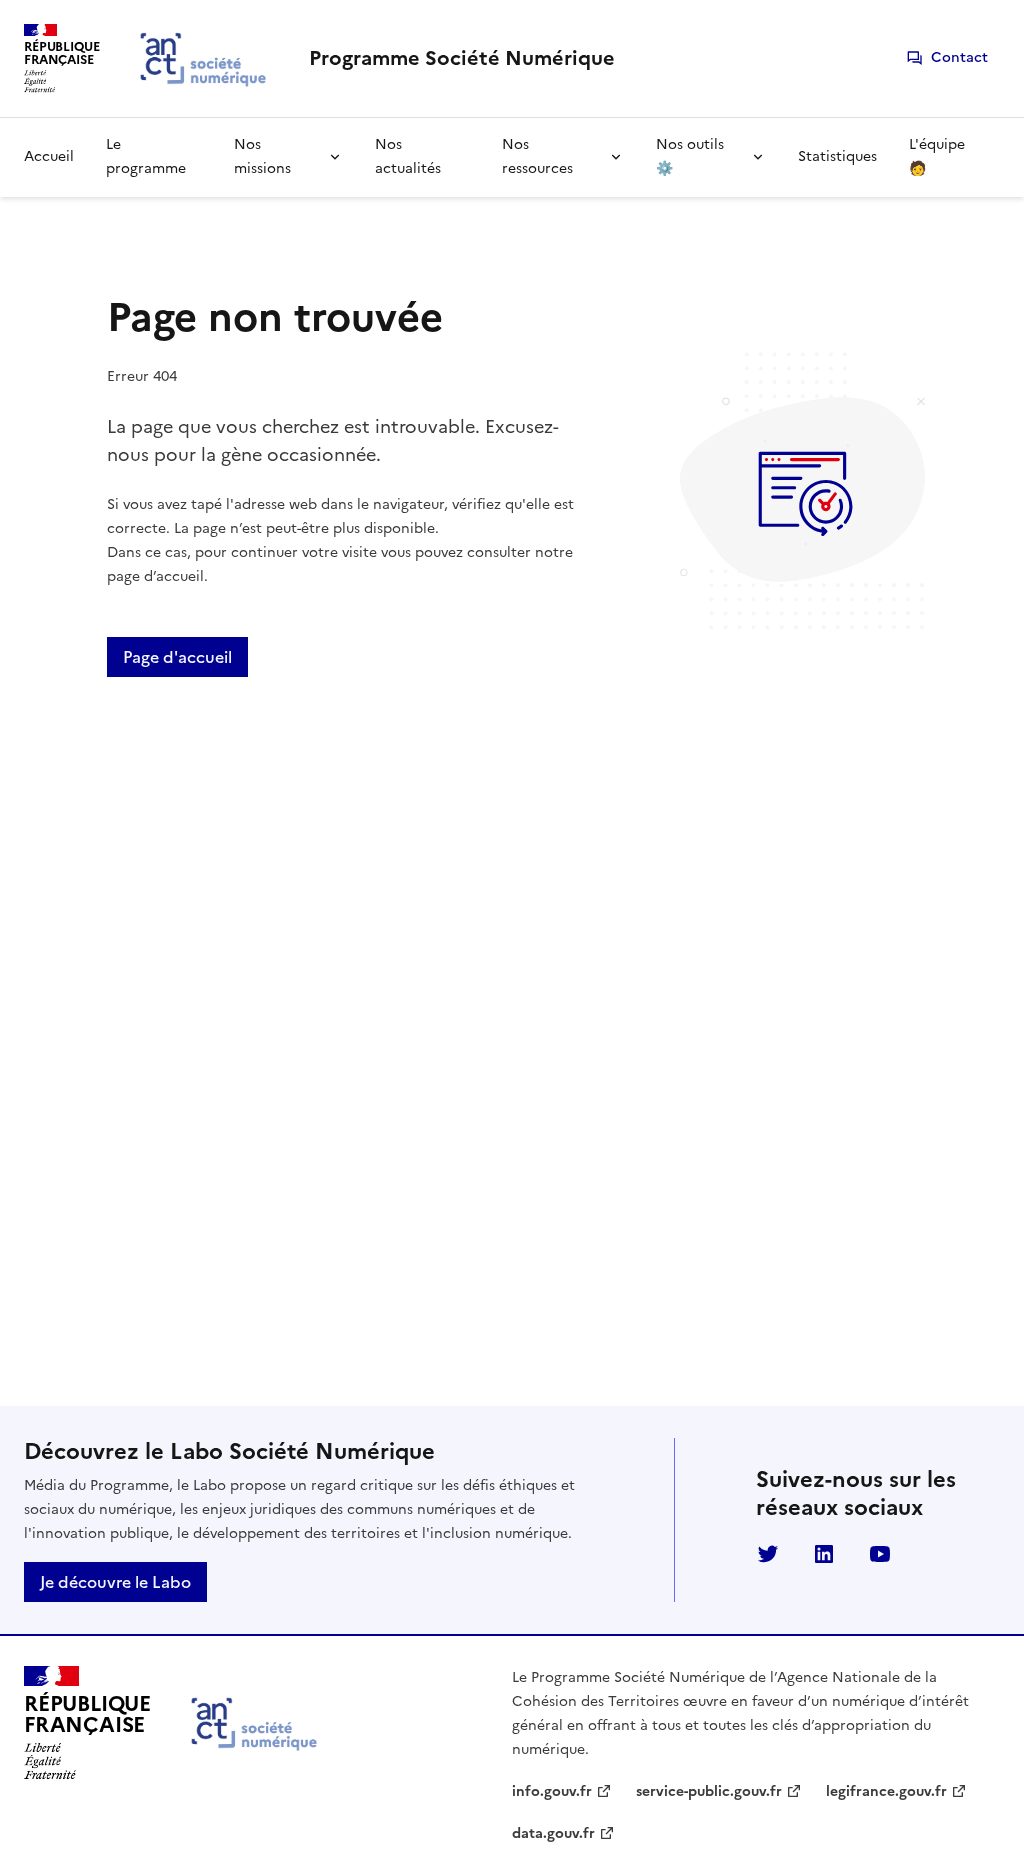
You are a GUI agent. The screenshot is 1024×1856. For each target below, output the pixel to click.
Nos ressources (537, 156)
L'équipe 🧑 (937, 156)
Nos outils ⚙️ (690, 156)
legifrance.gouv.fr (886, 1791)
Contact (959, 57)
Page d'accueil (177, 657)
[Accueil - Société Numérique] (255, 1723)
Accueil (49, 156)
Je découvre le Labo (115, 1582)
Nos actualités (408, 156)
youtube (880, 1554)
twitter (768, 1554)
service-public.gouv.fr (709, 1791)
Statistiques (837, 156)
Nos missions (262, 156)
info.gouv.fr (552, 1791)
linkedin (824, 1554)
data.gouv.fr (553, 1833)
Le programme (146, 156)
